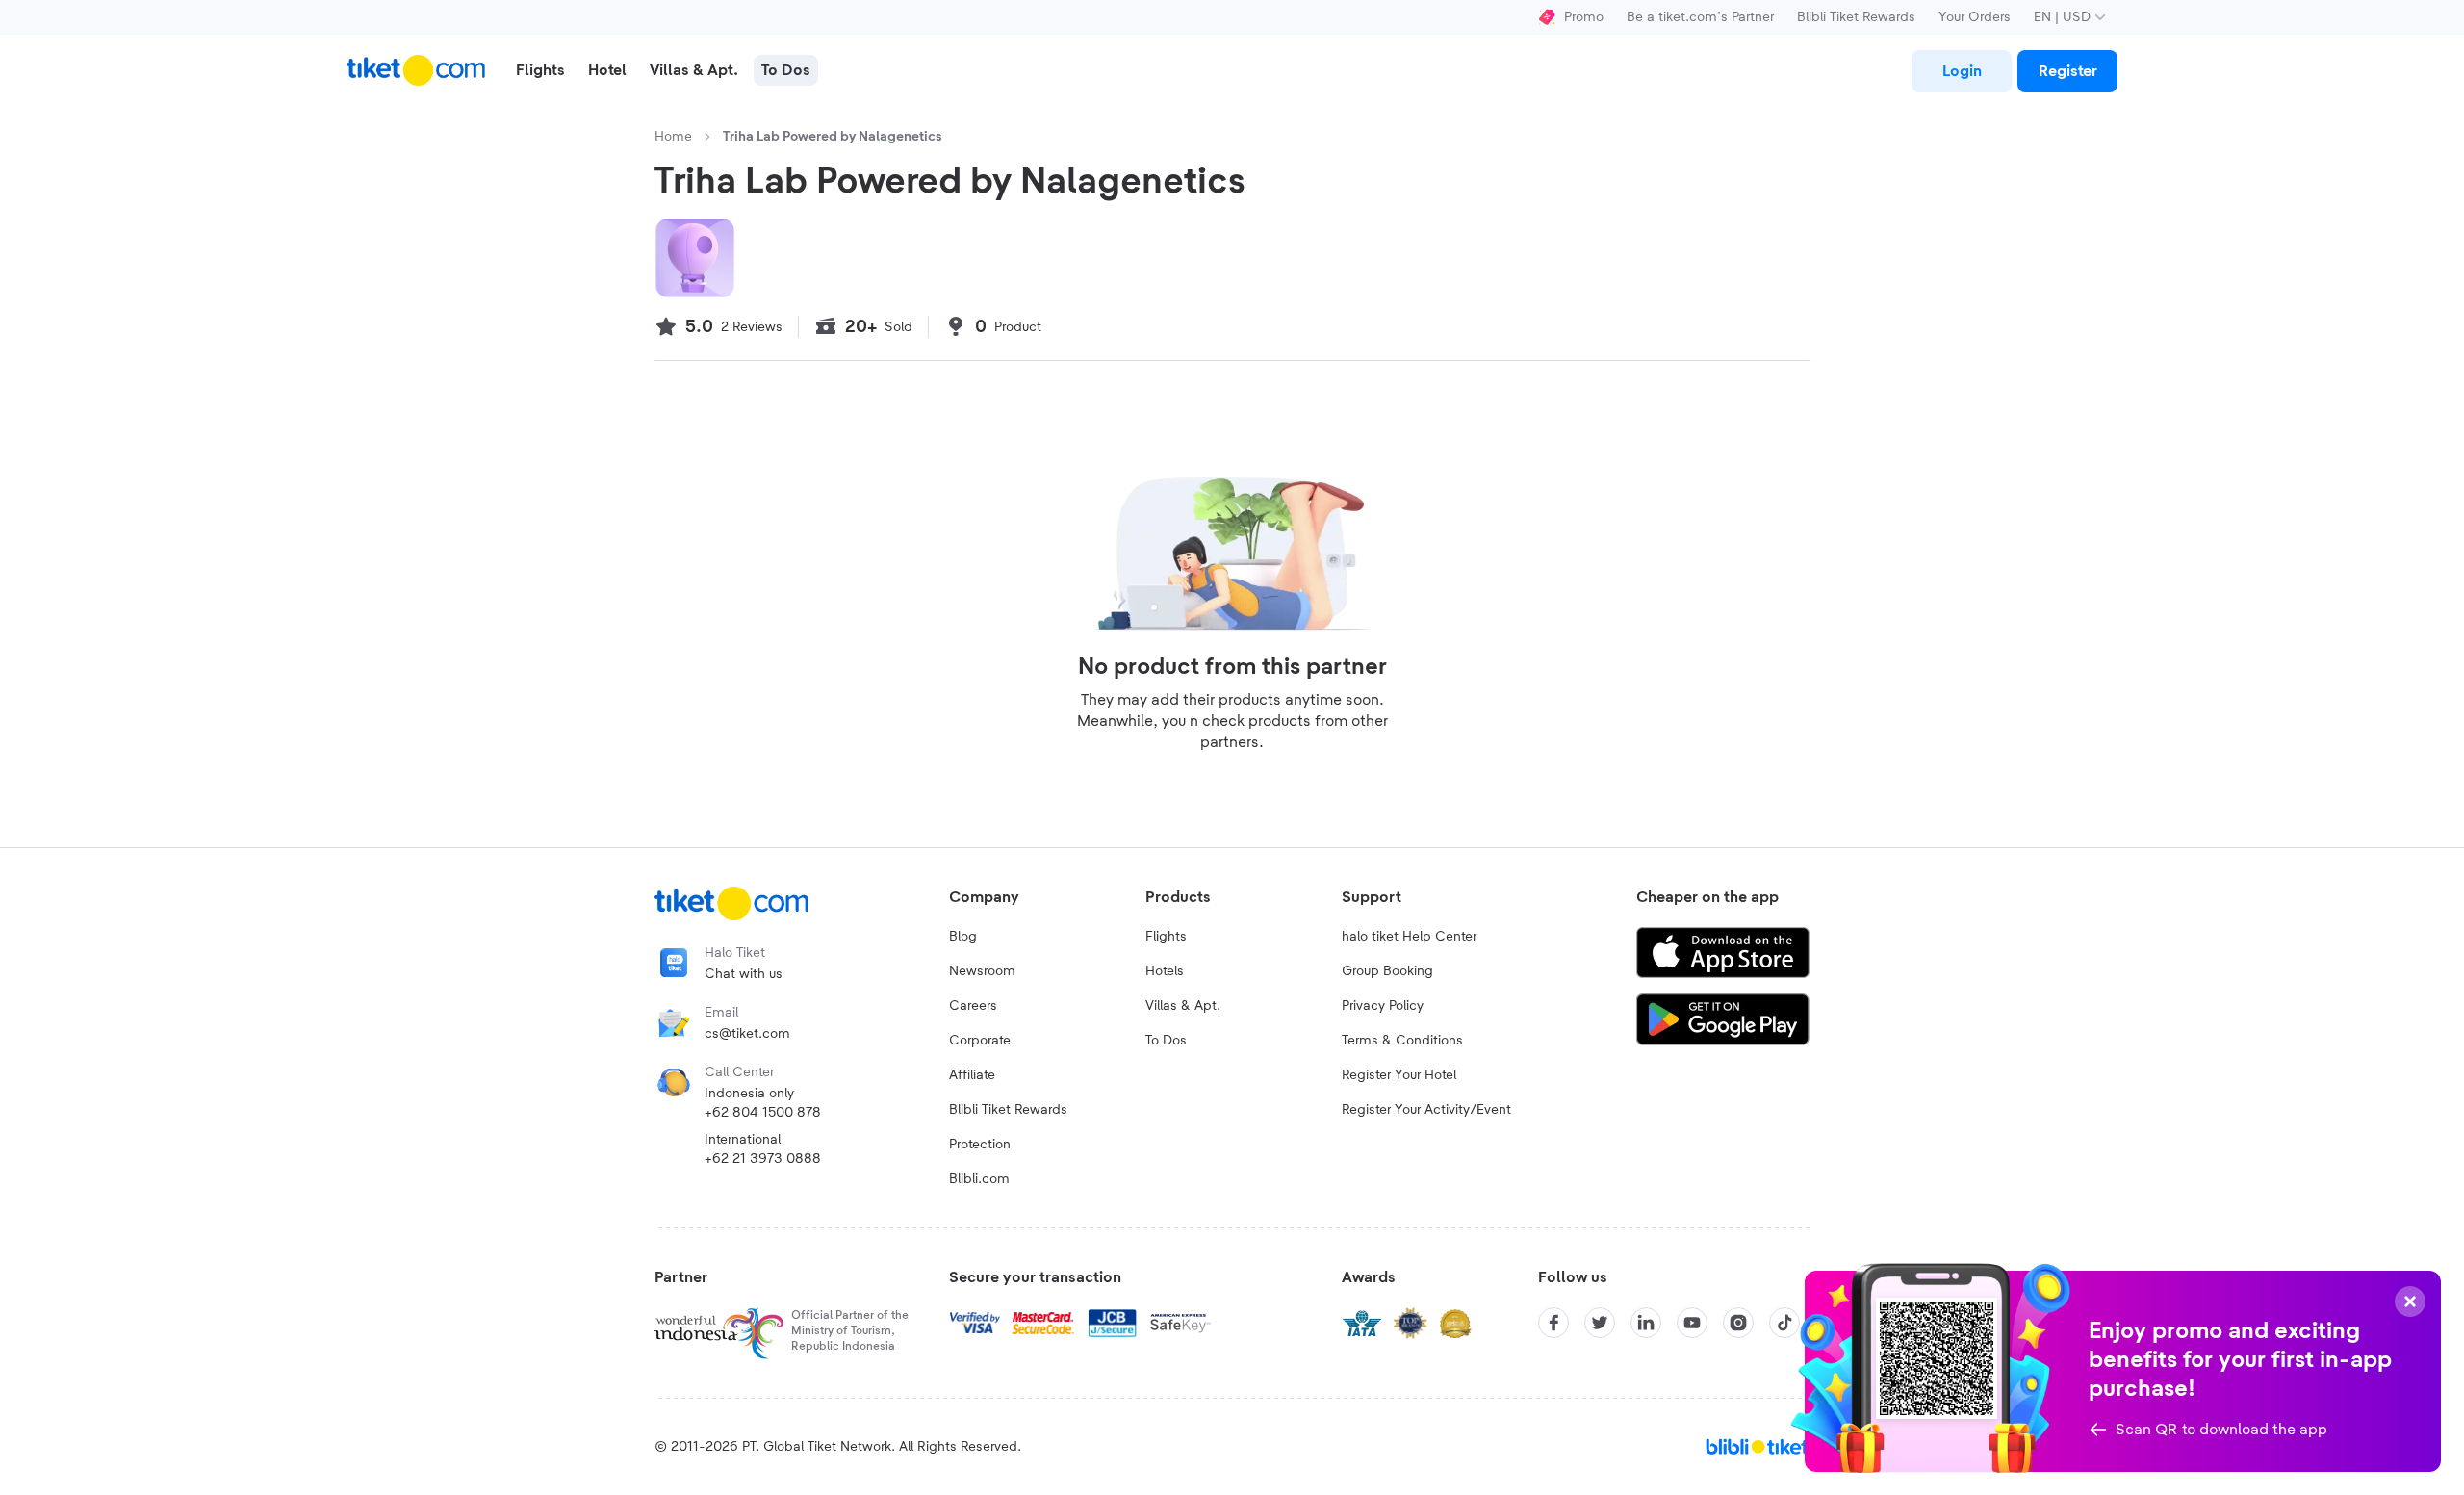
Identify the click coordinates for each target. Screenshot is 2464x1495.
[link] (1962, 71)
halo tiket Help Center (1409, 937)
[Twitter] (1600, 1323)
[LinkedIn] (1646, 1323)
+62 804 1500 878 (763, 1113)
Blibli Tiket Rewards (1856, 17)
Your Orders (1975, 17)
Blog (963, 937)
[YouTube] (1692, 1323)
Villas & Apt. (1183, 1006)
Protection (980, 1145)
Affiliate (972, 1075)
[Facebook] (1553, 1323)
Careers (973, 1006)
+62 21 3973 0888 (763, 1159)
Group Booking (1387, 971)
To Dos (1166, 1041)
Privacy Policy (1383, 1006)
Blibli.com (979, 1179)
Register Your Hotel (1399, 1075)
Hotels (1165, 971)
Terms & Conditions (1402, 1041)
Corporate (980, 1041)
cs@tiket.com (747, 1034)
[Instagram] (1738, 1323)
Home (673, 137)
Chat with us (744, 974)
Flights (1166, 937)
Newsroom (982, 971)
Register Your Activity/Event (1426, 1110)
